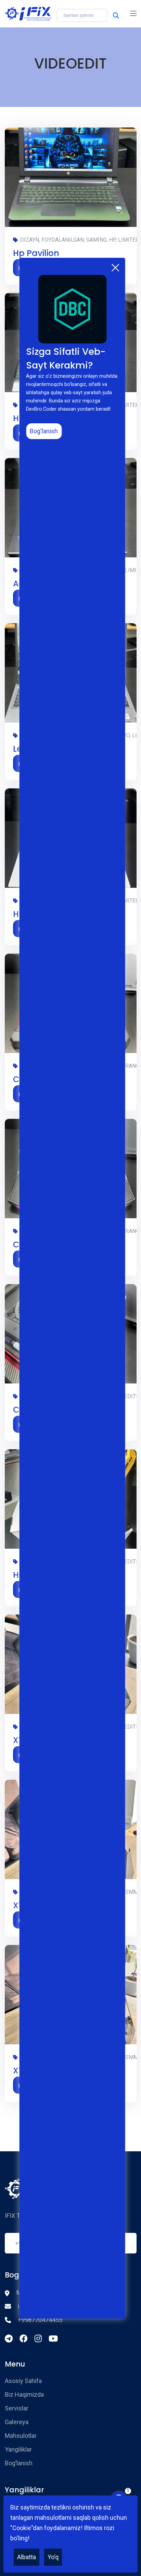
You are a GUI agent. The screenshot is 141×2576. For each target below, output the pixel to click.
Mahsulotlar (21, 2436)
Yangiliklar (18, 2449)
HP (18, 914)
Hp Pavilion (36, 253)
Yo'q (53, 2557)
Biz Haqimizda (24, 2394)
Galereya (17, 2422)
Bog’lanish (19, 2463)
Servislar (17, 2408)
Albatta (27, 2557)
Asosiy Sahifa (23, 2381)
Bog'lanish (44, 431)
